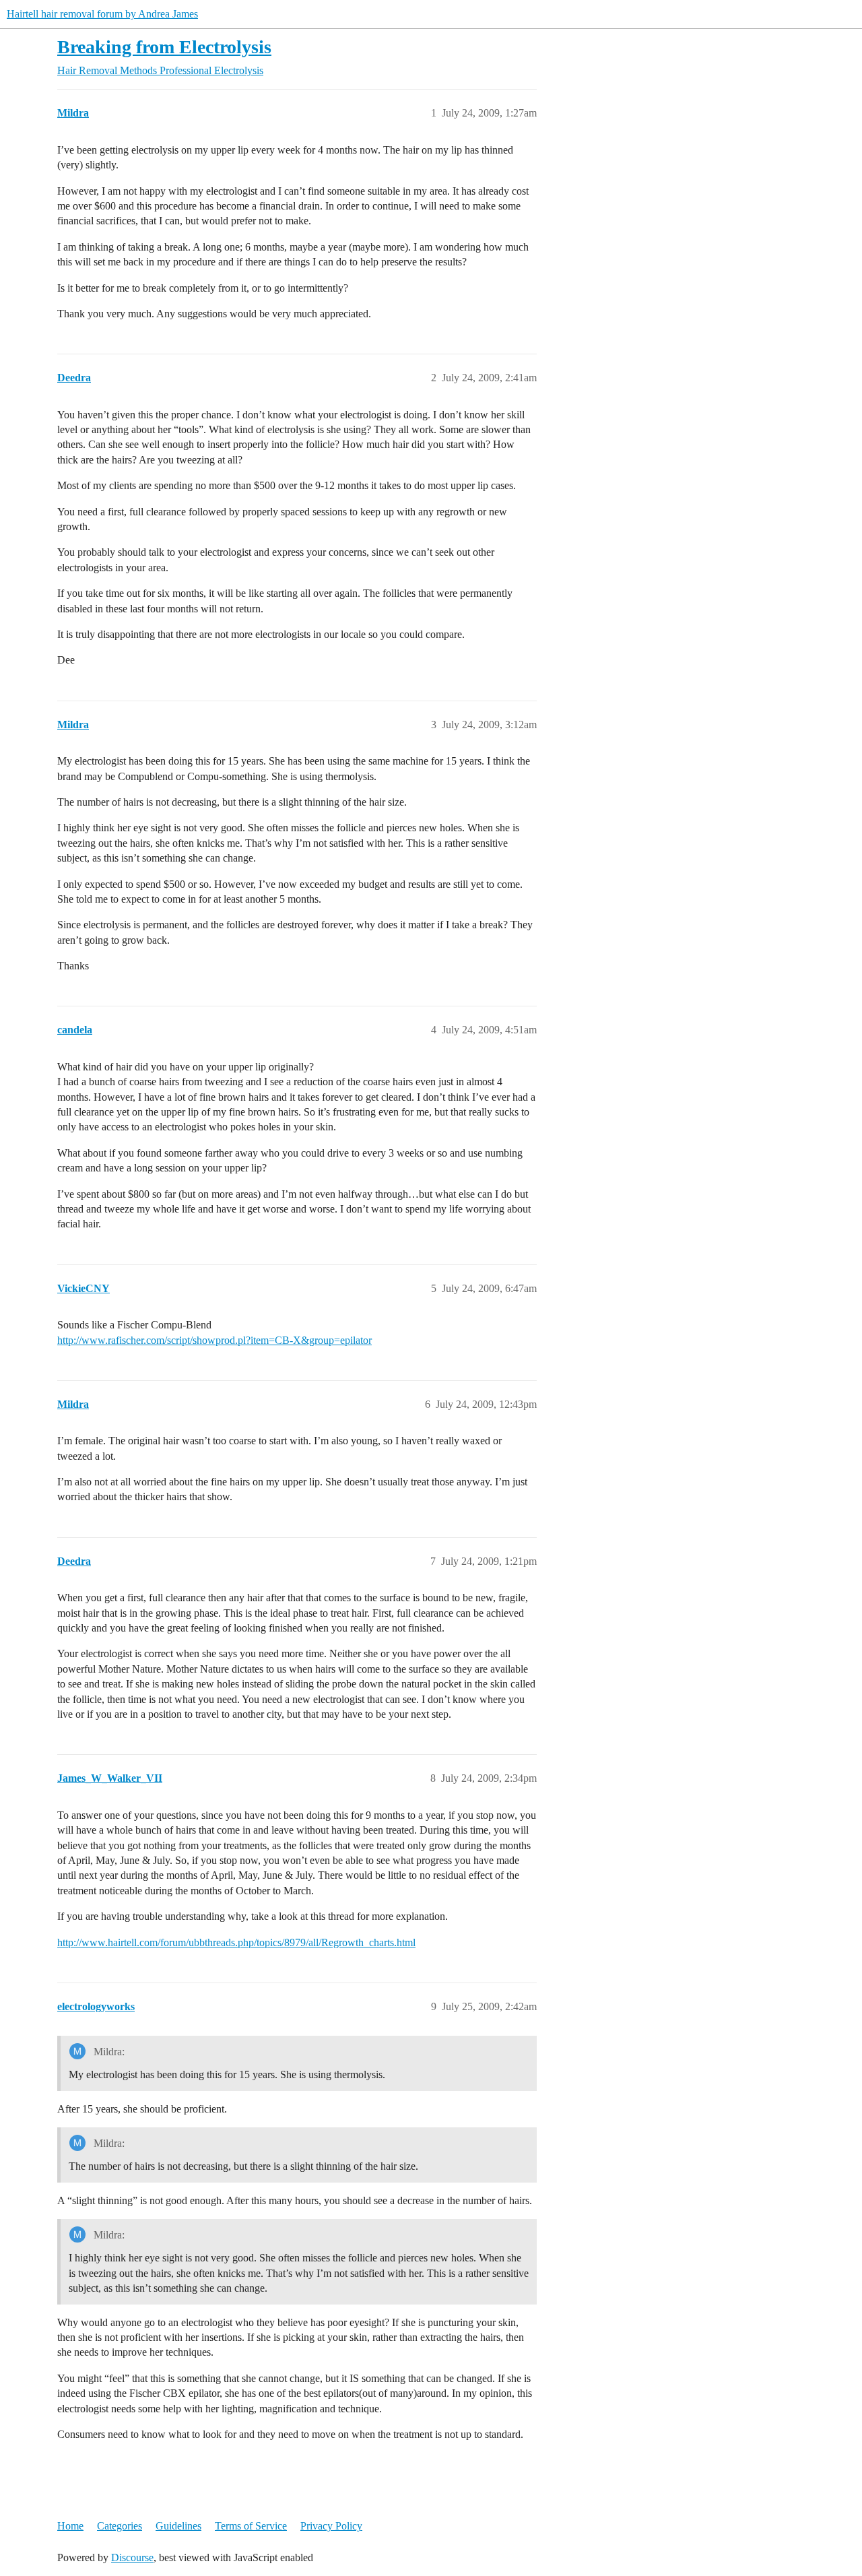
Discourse (132, 2557)
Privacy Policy (331, 2526)
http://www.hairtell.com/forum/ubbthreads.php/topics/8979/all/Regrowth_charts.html (236, 1942)
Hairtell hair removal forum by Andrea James (102, 14)
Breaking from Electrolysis (164, 47)
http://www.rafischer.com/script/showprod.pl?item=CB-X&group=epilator (214, 1340)
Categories (120, 2526)
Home (70, 2526)
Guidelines (178, 2526)
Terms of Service (251, 2526)
